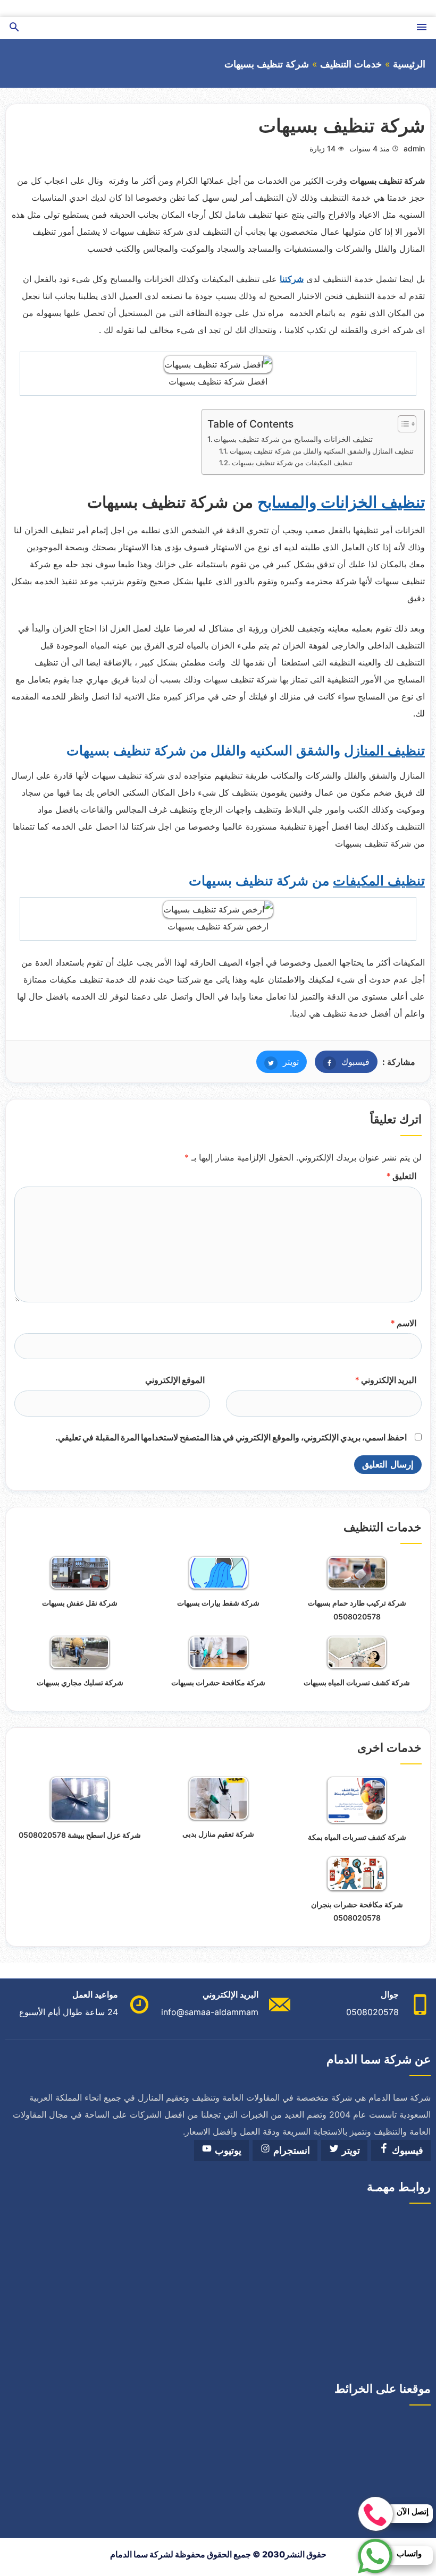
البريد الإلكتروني (385, 1380)
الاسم (403, 1323)
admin (414, 148)
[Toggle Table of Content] (402, 424)
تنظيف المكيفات (379, 881)
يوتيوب (227, 2151)
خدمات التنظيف (351, 64)
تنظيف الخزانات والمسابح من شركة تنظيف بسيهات (293, 439)
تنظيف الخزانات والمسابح (341, 502)
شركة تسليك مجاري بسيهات (80, 1682)
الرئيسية (409, 64)
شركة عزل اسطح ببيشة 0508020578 (80, 1835)
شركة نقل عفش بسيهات (80, 1603)
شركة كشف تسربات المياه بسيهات (357, 1682)
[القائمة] (422, 28)
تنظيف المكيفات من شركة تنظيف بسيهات (292, 463)
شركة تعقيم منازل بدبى (218, 1834)
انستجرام (290, 2151)
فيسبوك (342, 1062)
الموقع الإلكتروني (175, 1380)
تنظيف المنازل (384, 750)
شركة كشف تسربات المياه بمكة (357, 1837)
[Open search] (14, 28)
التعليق (401, 1176)
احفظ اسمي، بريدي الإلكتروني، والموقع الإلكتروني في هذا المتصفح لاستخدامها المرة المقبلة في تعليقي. (231, 1437)
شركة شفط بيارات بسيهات (218, 1603)
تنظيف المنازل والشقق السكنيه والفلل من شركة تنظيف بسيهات (322, 451)
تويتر (278, 1062)
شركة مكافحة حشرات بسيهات (218, 1682)
